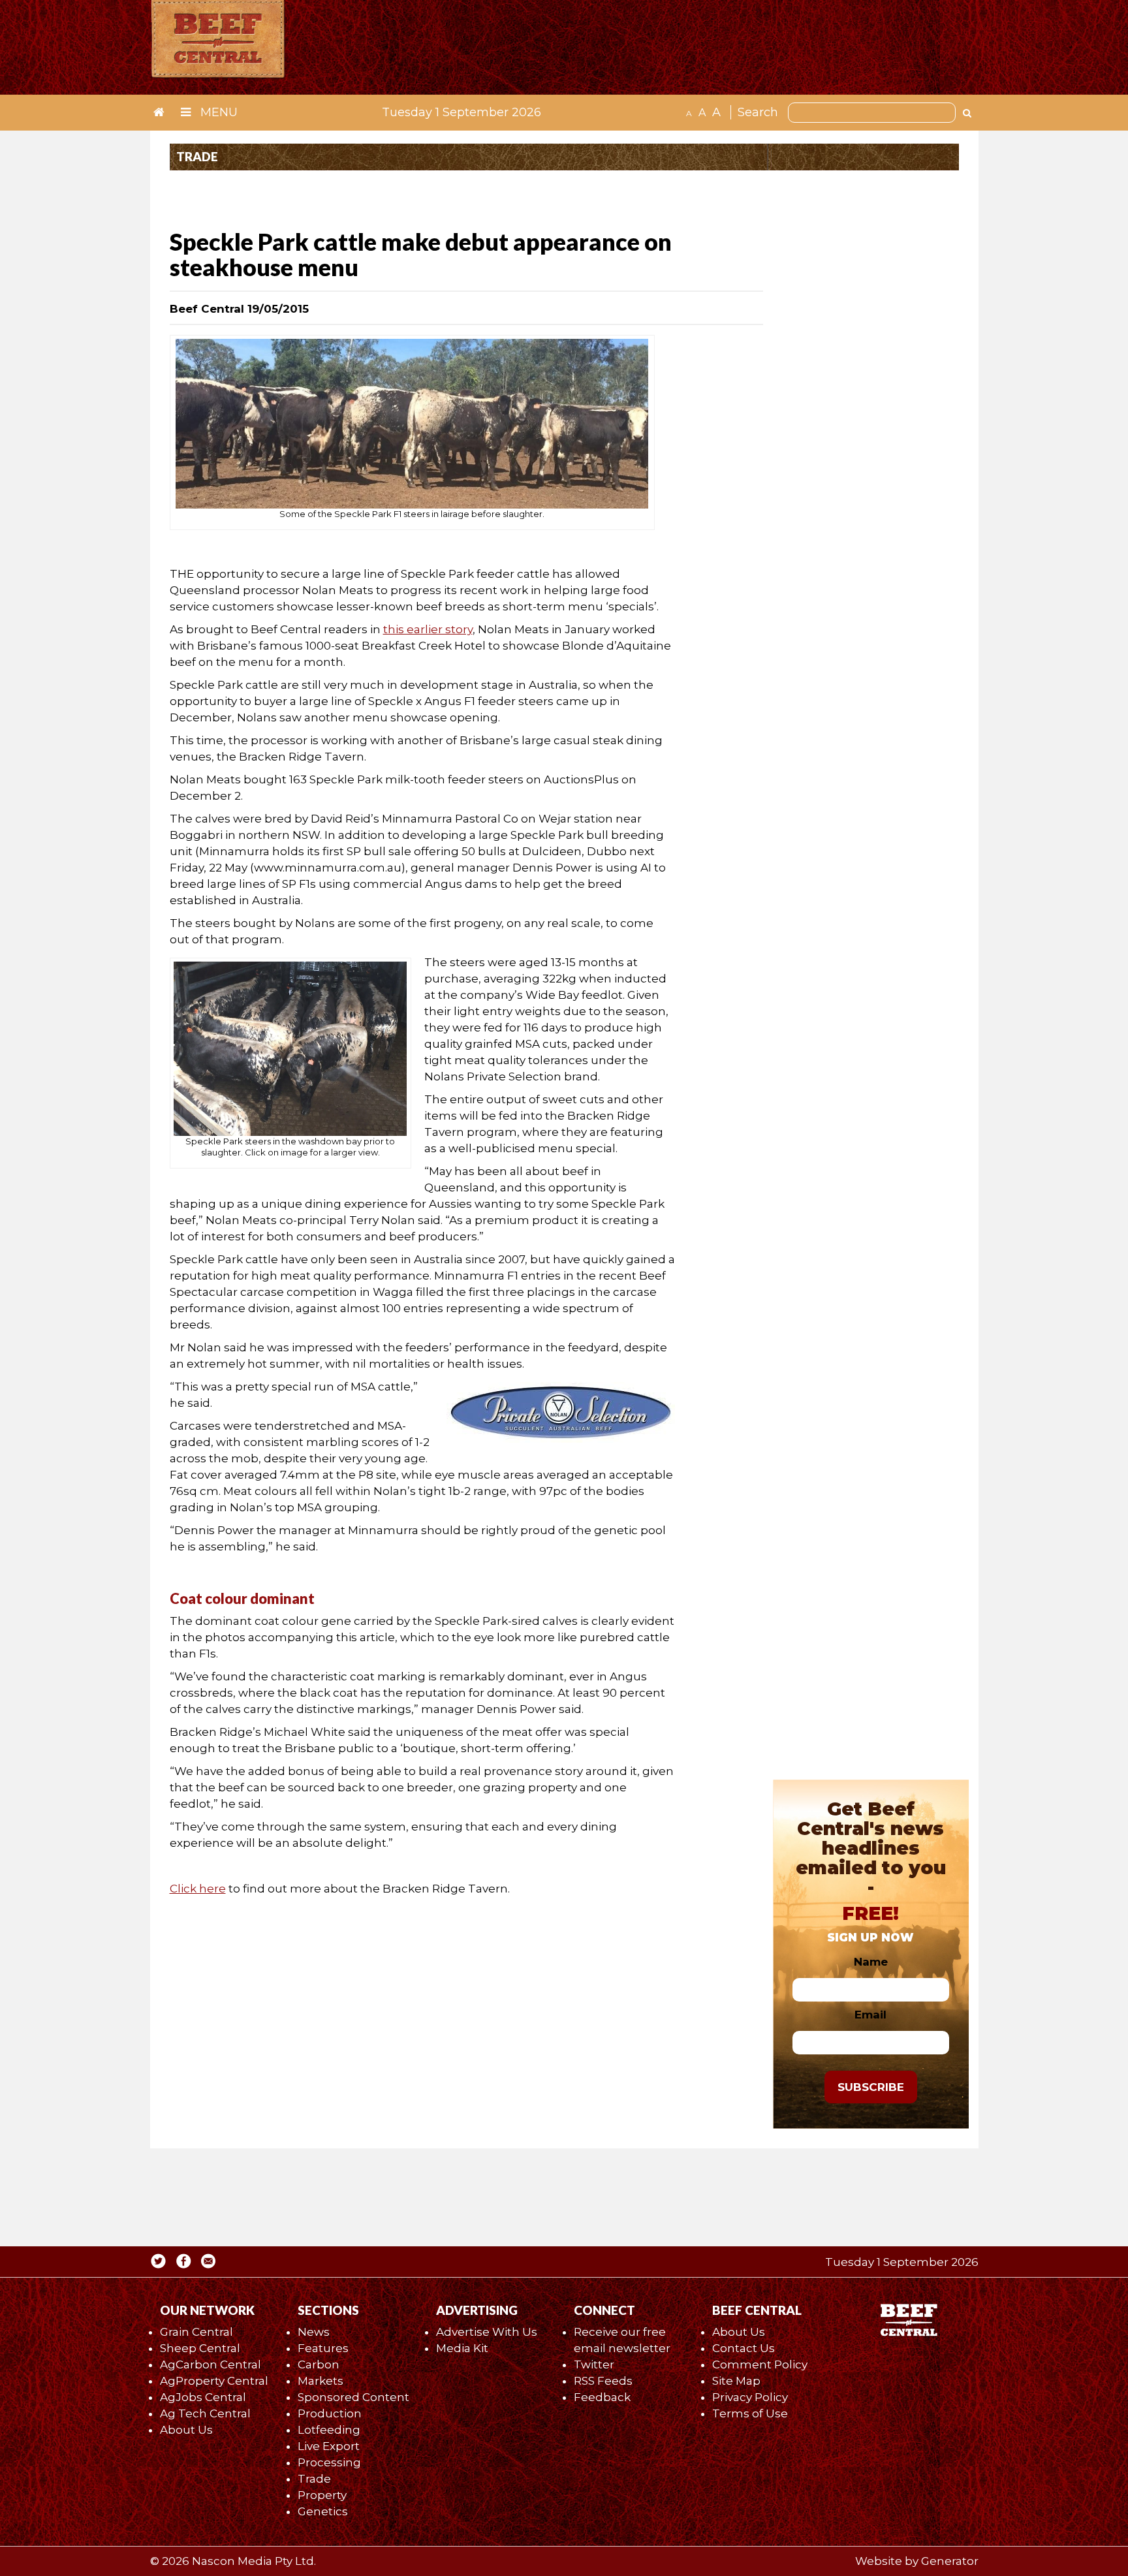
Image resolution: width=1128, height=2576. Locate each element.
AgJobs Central (203, 2397)
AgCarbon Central (211, 2364)
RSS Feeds (603, 2381)
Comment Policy (760, 2364)
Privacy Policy (750, 2397)
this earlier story (428, 629)
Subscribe (871, 2087)
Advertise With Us (487, 2332)
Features (323, 2348)
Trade (314, 2479)
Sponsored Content (353, 2397)
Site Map (736, 2381)
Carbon (319, 2364)
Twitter (594, 2364)
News (314, 2332)
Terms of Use (750, 2413)
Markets (321, 2381)
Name (871, 1962)
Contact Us (744, 2348)
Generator (950, 2561)
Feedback (602, 2397)
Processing (329, 2462)
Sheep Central (200, 2348)
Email (870, 2015)
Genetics (323, 2511)
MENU (217, 112)
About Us (186, 2430)
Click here (198, 1889)
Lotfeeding (329, 2430)
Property (322, 2495)
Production (330, 2413)
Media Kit (462, 2348)
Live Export (329, 2446)
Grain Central (196, 2332)
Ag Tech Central (205, 2413)
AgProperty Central (214, 2381)
